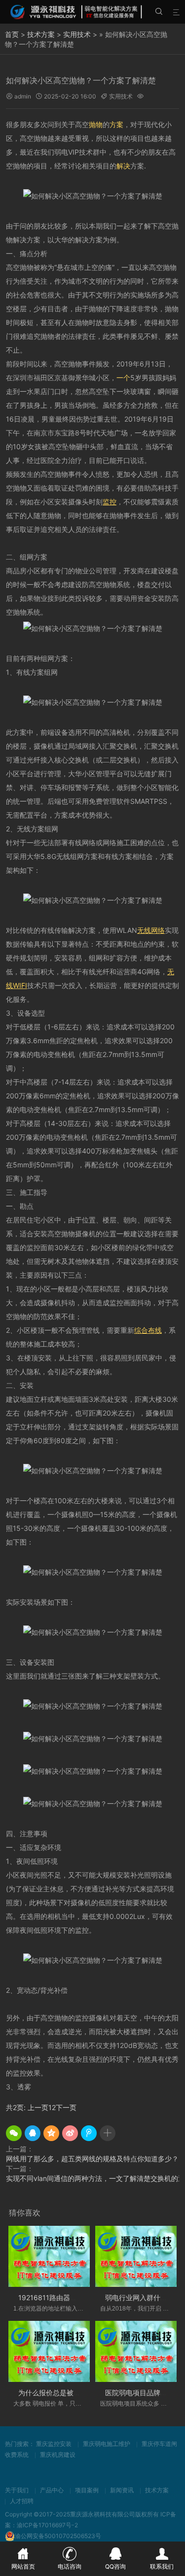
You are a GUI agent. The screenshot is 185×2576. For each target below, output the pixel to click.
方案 (116, 124)
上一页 (38, 2107)
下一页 (66, 2107)
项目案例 (87, 2490)
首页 (12, 34)
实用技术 (77, 34)
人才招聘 (22, 2501)
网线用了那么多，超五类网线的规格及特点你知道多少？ (92, 2159)
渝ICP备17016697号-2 (47, 2525)
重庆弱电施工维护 (107, 2444)
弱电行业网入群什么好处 (143, 2297)
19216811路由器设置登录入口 (65, 2297)
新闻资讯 (122, 2490)
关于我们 (17, 2490)
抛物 (96, 124)
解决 (123, 166)
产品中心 (52, 2490)
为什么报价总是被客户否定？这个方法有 (80, 2393)
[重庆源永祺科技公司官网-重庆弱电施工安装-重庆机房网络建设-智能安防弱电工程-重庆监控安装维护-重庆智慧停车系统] (77, 12)
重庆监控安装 (54, 2444)
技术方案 (41, 34)
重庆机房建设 (58, 2455)
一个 (123, 378)
